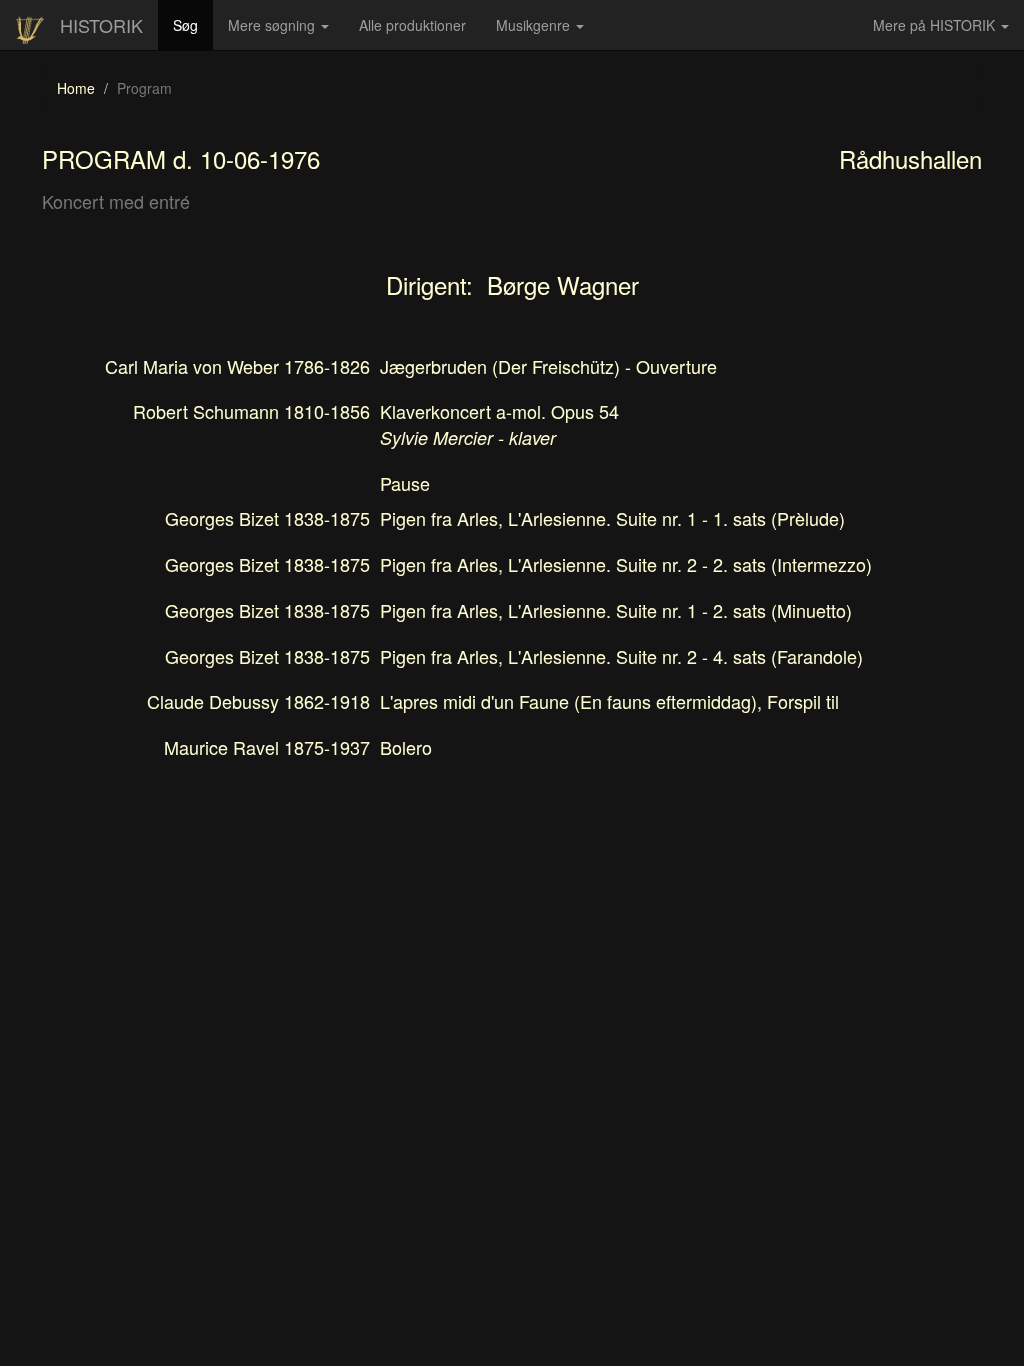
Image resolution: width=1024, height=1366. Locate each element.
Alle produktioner (420, 32)
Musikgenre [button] (535, 25)
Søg (193, 24)
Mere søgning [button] (273, 25)
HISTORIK (101, 25)
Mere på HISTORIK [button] (936, 25)
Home (76, 88)
